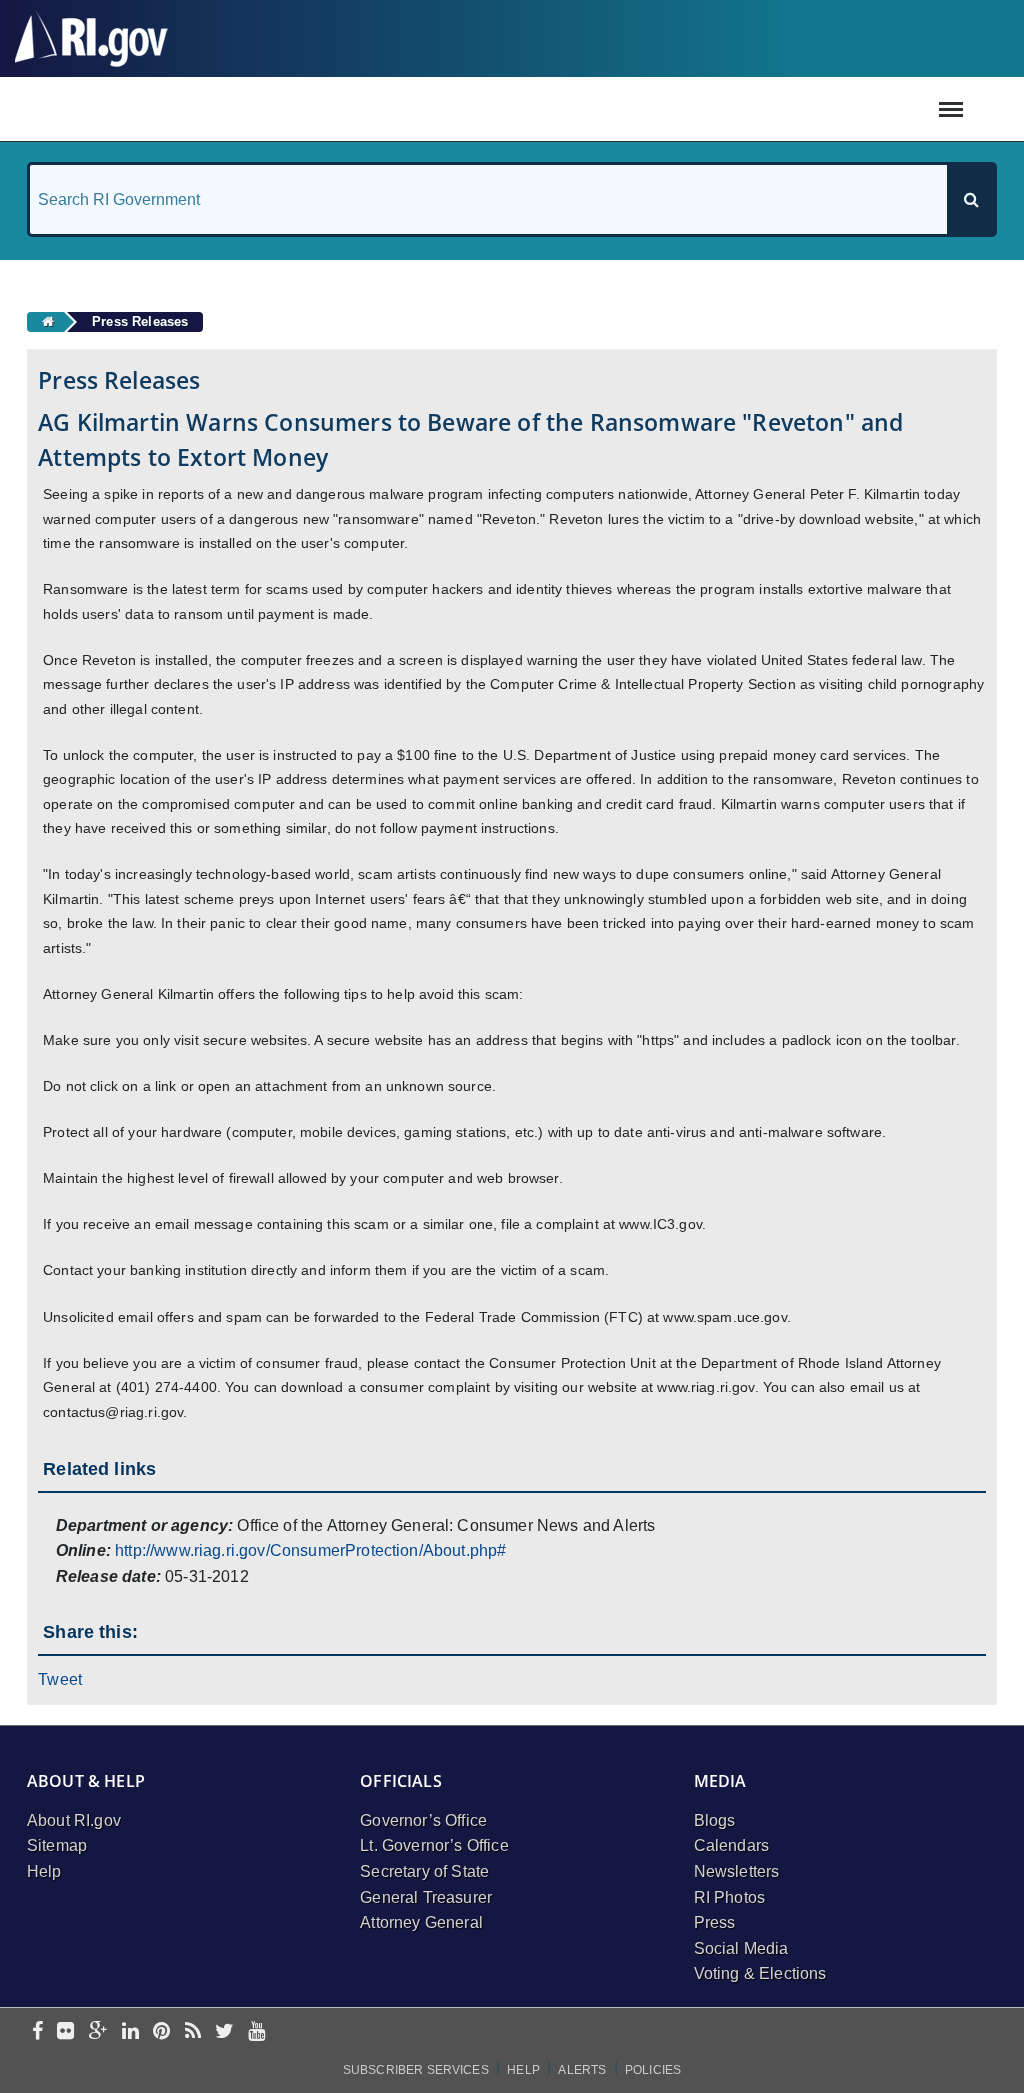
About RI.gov (74, 1820)
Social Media (741, 1948)
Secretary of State (424, 1871)
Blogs (715, 1820)
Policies (653, 2070)
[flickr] (65, 2032)
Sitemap (57, 1845)
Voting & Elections (760, 1973)
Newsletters (737, 1871)
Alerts (582, 2070)
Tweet (60, 1679)
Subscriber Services (416, 2070)
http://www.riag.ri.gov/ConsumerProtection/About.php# (310, 1550)
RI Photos (729, 1897)
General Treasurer (426, 1897)
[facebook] (37, 2032)
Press (715, 1922)
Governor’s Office (423, 1820)
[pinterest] (161, 2032)
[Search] (971, 199)
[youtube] (256, 2032)
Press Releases (140, 321)
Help (44, 1871)
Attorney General (421, 1922)
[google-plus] (98, 2032)
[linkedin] (130, 2032)
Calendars (731, 1845)
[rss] (193, 2032)
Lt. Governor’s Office (434, 1845)
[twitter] (224, 2032)
